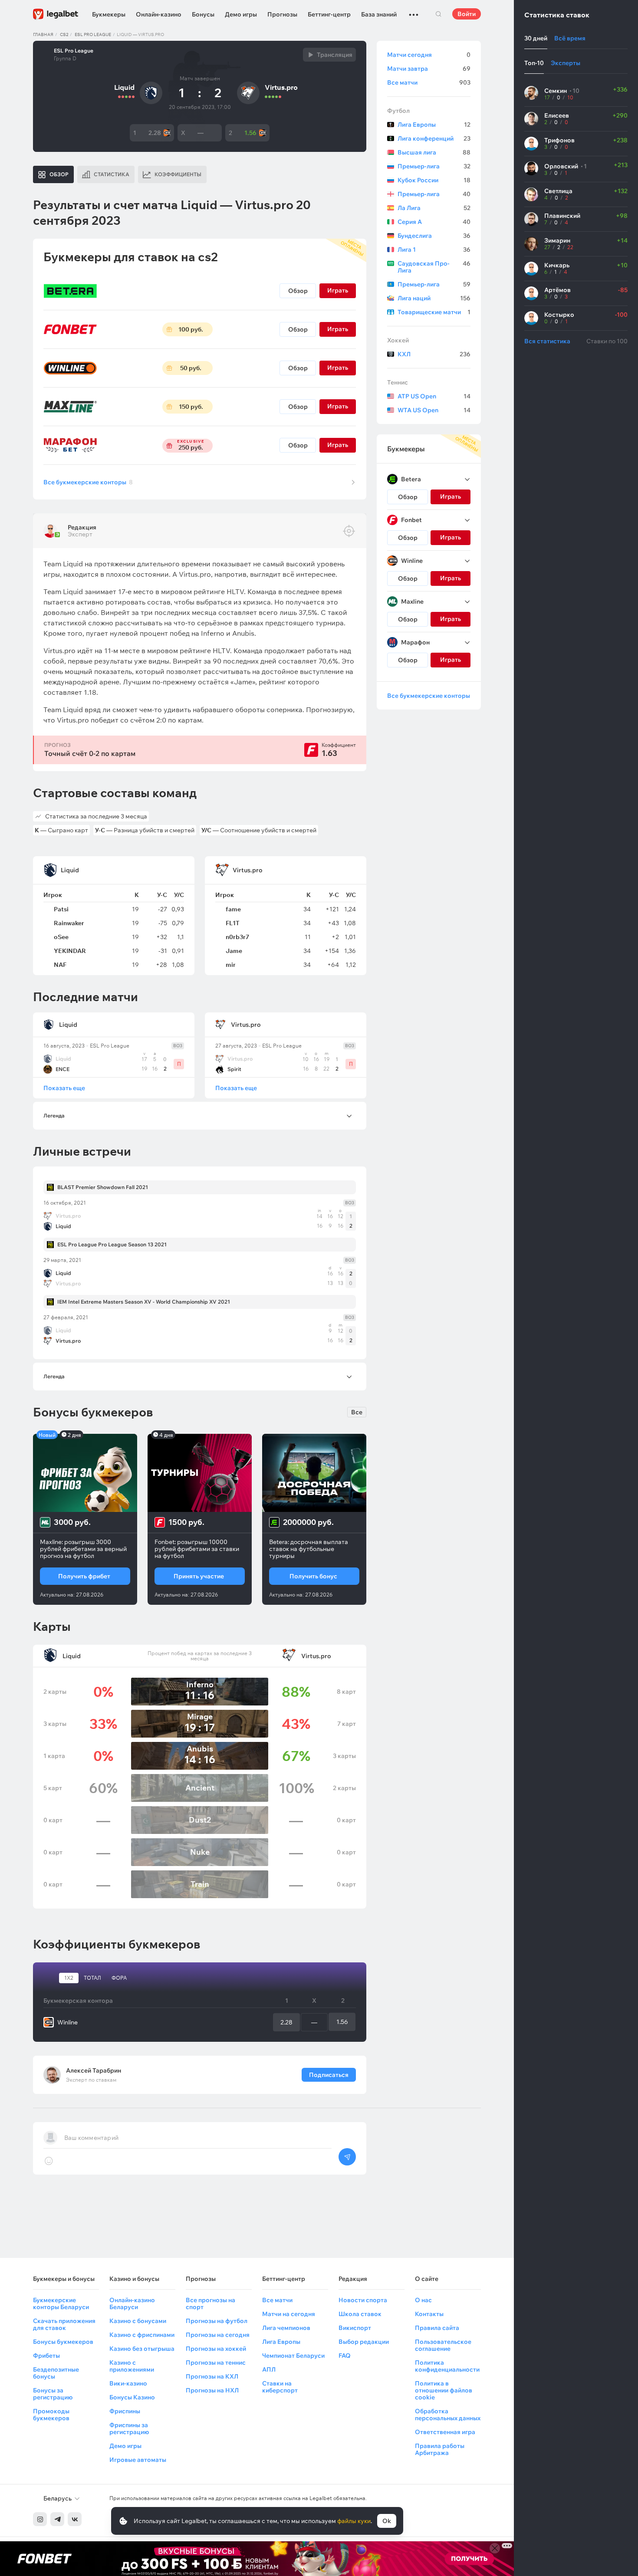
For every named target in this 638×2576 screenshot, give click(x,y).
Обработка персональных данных (448, 2415)
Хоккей (398, 340)
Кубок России (434, 180)
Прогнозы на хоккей (216, 2349)
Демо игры (241, 14)
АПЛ (269, 2369)
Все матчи (429, 82)
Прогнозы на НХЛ (212, 2390)
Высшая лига (434, 152)
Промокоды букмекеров (51, 2415)
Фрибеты (46, 2356)
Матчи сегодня (429, 55)
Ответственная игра (445, 2432)
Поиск (438, 14)
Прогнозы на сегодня (218, 2335)
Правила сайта (437, 2328)
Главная (43, 34)
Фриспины (125, 2411)
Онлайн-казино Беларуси (132, 2303)
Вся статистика (547, 341)
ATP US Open (434, 396)
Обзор (298, 291)
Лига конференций (434, 138)
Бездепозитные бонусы (56, 2373)
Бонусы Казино (132, 2397)
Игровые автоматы (138, 2460)
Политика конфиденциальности (447, 2366)
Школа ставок (360, 2314)
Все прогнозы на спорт (210, 2303)
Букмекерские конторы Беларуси (61, 2303)
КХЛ (434, 354)
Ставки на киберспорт (280, 2387)
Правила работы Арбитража (440, 2449)
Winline (67, 2022)
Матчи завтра (429, 69)
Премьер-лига (434, 166)
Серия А (434, 222)
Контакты (429, 2314)
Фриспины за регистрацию (129, 2428)
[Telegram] (57, 2519)
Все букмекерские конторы (88, 482)
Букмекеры (109, 14)
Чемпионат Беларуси (293, 2356)
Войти (467, 14)
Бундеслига (434, 236)
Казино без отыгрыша (142, 2349)
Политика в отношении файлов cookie (444, 2390)
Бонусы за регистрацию (53, 2394)
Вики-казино (128, 2383)
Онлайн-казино (159, 14)
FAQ (345, 2356)
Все (357, 1412)
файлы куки (354, 2521)
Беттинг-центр (329, 14)
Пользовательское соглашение (443, 2345)
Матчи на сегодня (289, 2314)
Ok (387, 2521)
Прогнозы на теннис (216, 2362)
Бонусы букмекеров (63, 2342)
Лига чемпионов (286, 2328)
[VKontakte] (75, 2519)
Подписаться (329, 2075)
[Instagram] (40, 2519)
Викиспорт (355, 2328)
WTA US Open (434, 410)
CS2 (64, 34)
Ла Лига (434, 208)
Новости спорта (363, 2300)
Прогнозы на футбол (217, 2321)
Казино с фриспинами (142, 2335)
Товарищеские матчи (434, 312)
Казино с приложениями (132, 2366)
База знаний (379, 14)
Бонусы (203, 14)
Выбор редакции (364, 2342)
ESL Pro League (93, 34)
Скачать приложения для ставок (64, 2324)
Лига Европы (434, 125)
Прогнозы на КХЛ (212, 2376)
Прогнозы (282, 14)
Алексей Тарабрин (94, 2070)
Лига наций (434, 298)
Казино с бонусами (138, 2321)
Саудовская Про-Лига (434, 267)
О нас (423, 2300)
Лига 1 (434, 250)
